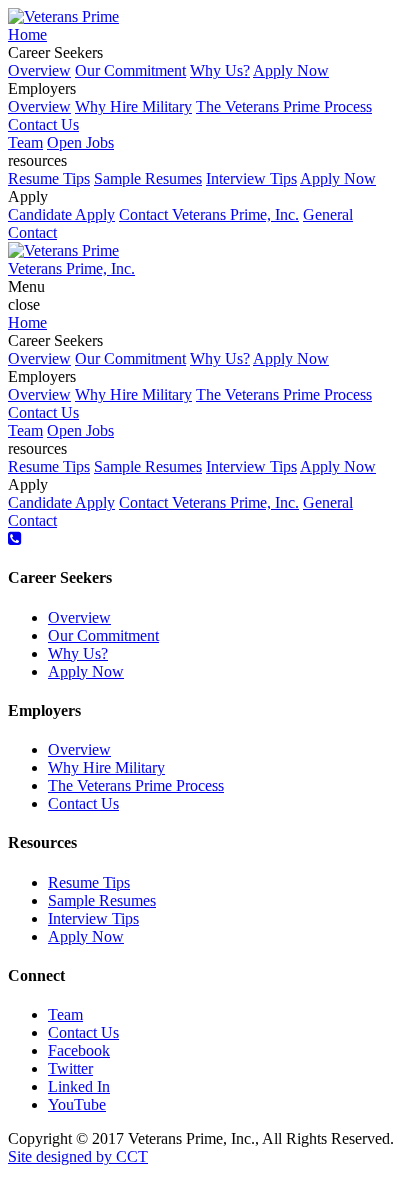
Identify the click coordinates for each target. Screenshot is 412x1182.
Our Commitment (130, 70)
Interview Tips (251, 178)
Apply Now (291, 70)
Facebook (79, 1050)
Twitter (70, 1068)
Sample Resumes (148, 178)
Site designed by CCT (78, 1156)
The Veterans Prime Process (284, 106)
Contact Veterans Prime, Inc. (209, 214)
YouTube (77, 1104)
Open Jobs (80, 142)
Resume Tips (49, 178)
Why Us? (220, 70)
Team (25, 142)
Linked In (79, 1086)
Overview (39, 70)
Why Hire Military (133, 106)
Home (27, 34)
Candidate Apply (61, 214)
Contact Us (43, 124)
